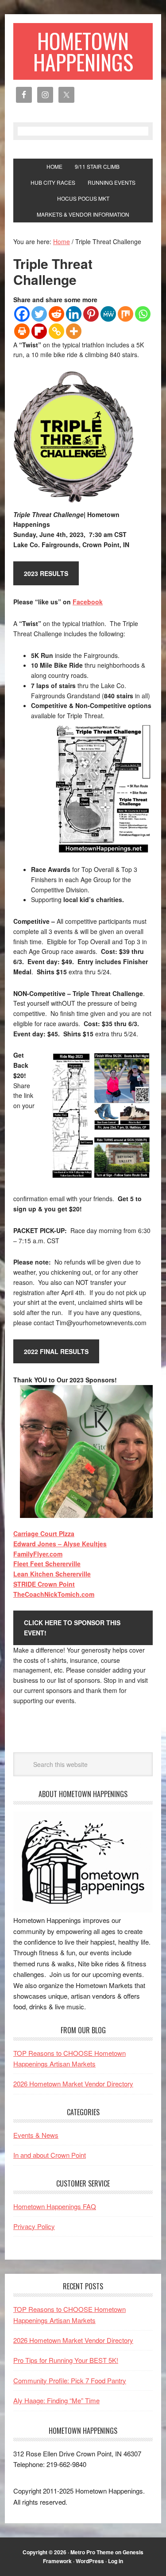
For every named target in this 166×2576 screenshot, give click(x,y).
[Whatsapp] (143, 314)
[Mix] (125, 314)
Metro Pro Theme (92, 2552)
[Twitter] (39, 314)
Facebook (88, 602)
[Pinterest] (91, 314)
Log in (116, 2561)
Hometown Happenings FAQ (55, 2206)
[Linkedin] (74, 314)
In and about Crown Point (50, 2155)
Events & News (36, 2135)
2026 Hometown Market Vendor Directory (73, 2084)
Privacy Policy (34, 2226)
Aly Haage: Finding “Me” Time (56, 2400)
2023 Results (46, 573)
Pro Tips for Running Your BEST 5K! (66, 2360)
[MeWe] (108, 314)
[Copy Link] (56, 331)
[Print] (22, 331)
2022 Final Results (56, 1351)
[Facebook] (22, 314)
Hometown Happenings (83, 51)
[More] (74, 331)
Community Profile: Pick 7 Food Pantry (70, 2380)
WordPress (90, 2561)
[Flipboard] (39, 331)
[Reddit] (56, 314)
